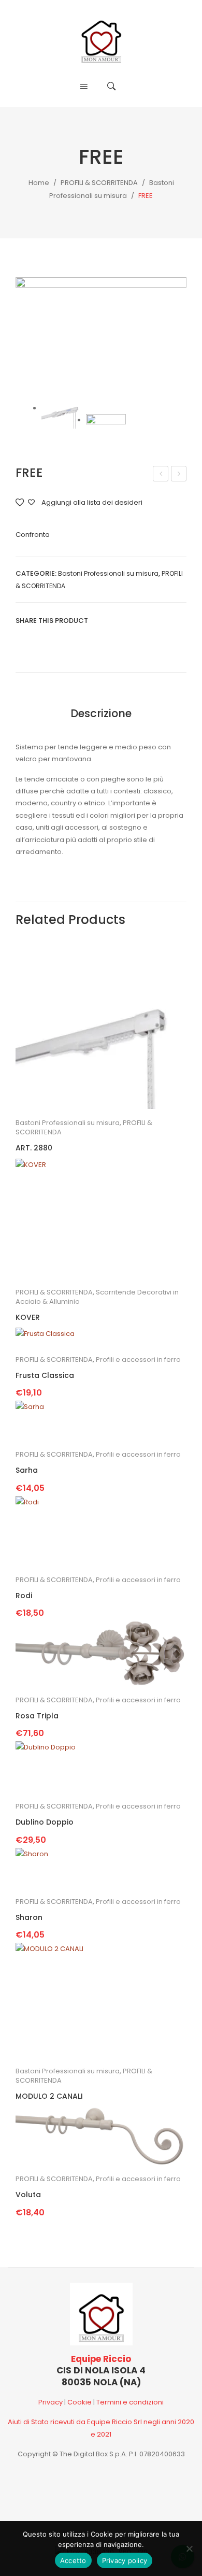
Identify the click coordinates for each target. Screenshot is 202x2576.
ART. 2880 (34, 1148)
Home (39, 183)
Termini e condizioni (130, 2402)
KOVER (28, 1318)
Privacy (51, 2402)
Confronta (33, 535)
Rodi (24, 1596)
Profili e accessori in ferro (138, 1360)
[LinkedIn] (163, 621)
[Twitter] (116, 621)
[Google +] (147, 621)
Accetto (73, 2560)
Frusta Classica (45, 1376)
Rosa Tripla (37, 1716)
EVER (161, 475)
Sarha (27, 1470)
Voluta (28, 2195)
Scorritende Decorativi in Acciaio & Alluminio (97, 1297)
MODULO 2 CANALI (179, 475)
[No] (189, 2549)
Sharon (29, 1918)
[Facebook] (100, 621)
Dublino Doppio (45, 1822)
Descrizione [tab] (101, 713)
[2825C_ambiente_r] (106, 428)
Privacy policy (125, 2560)
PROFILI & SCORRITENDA (99, 183)
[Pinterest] (132, 621)
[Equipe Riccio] (101, 38)
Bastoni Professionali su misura (108, 573)
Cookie (80, 2402)
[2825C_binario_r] (101, 335)
